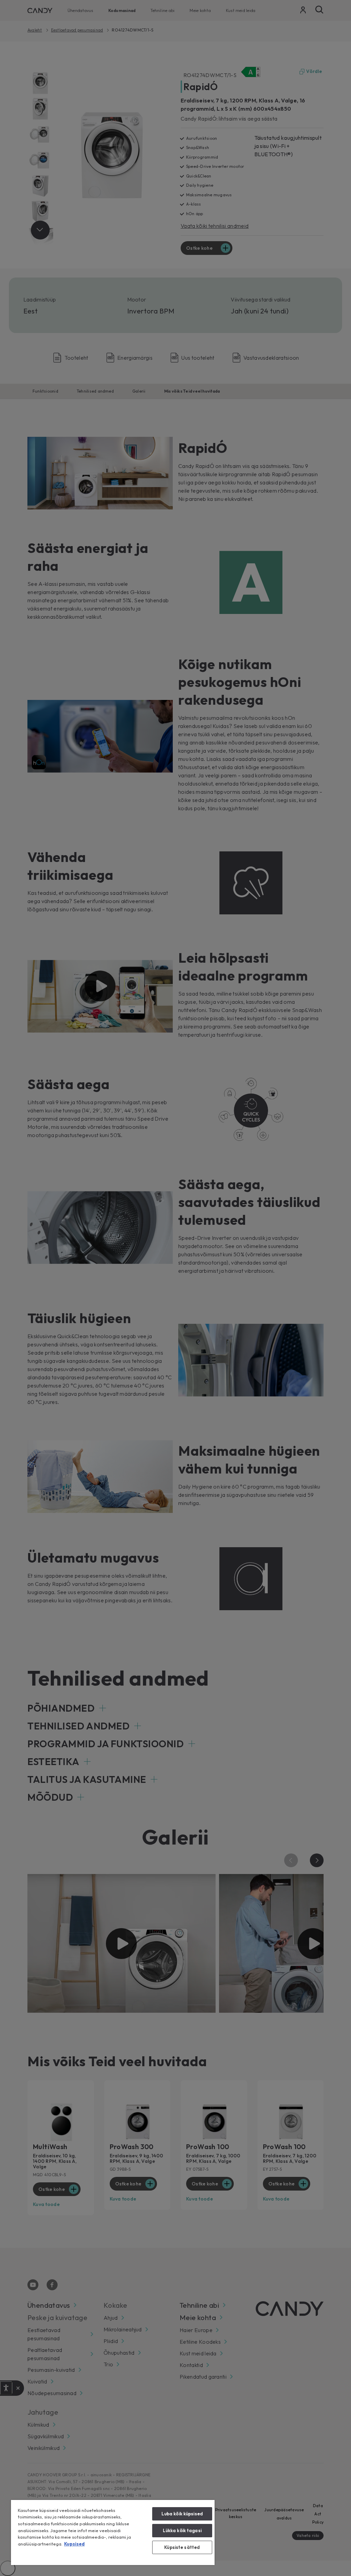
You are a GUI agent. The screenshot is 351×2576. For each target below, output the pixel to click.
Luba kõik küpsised (182, 2514)
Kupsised (74, 2544)
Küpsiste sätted (182, 2547)
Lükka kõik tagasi (182, 2530)
